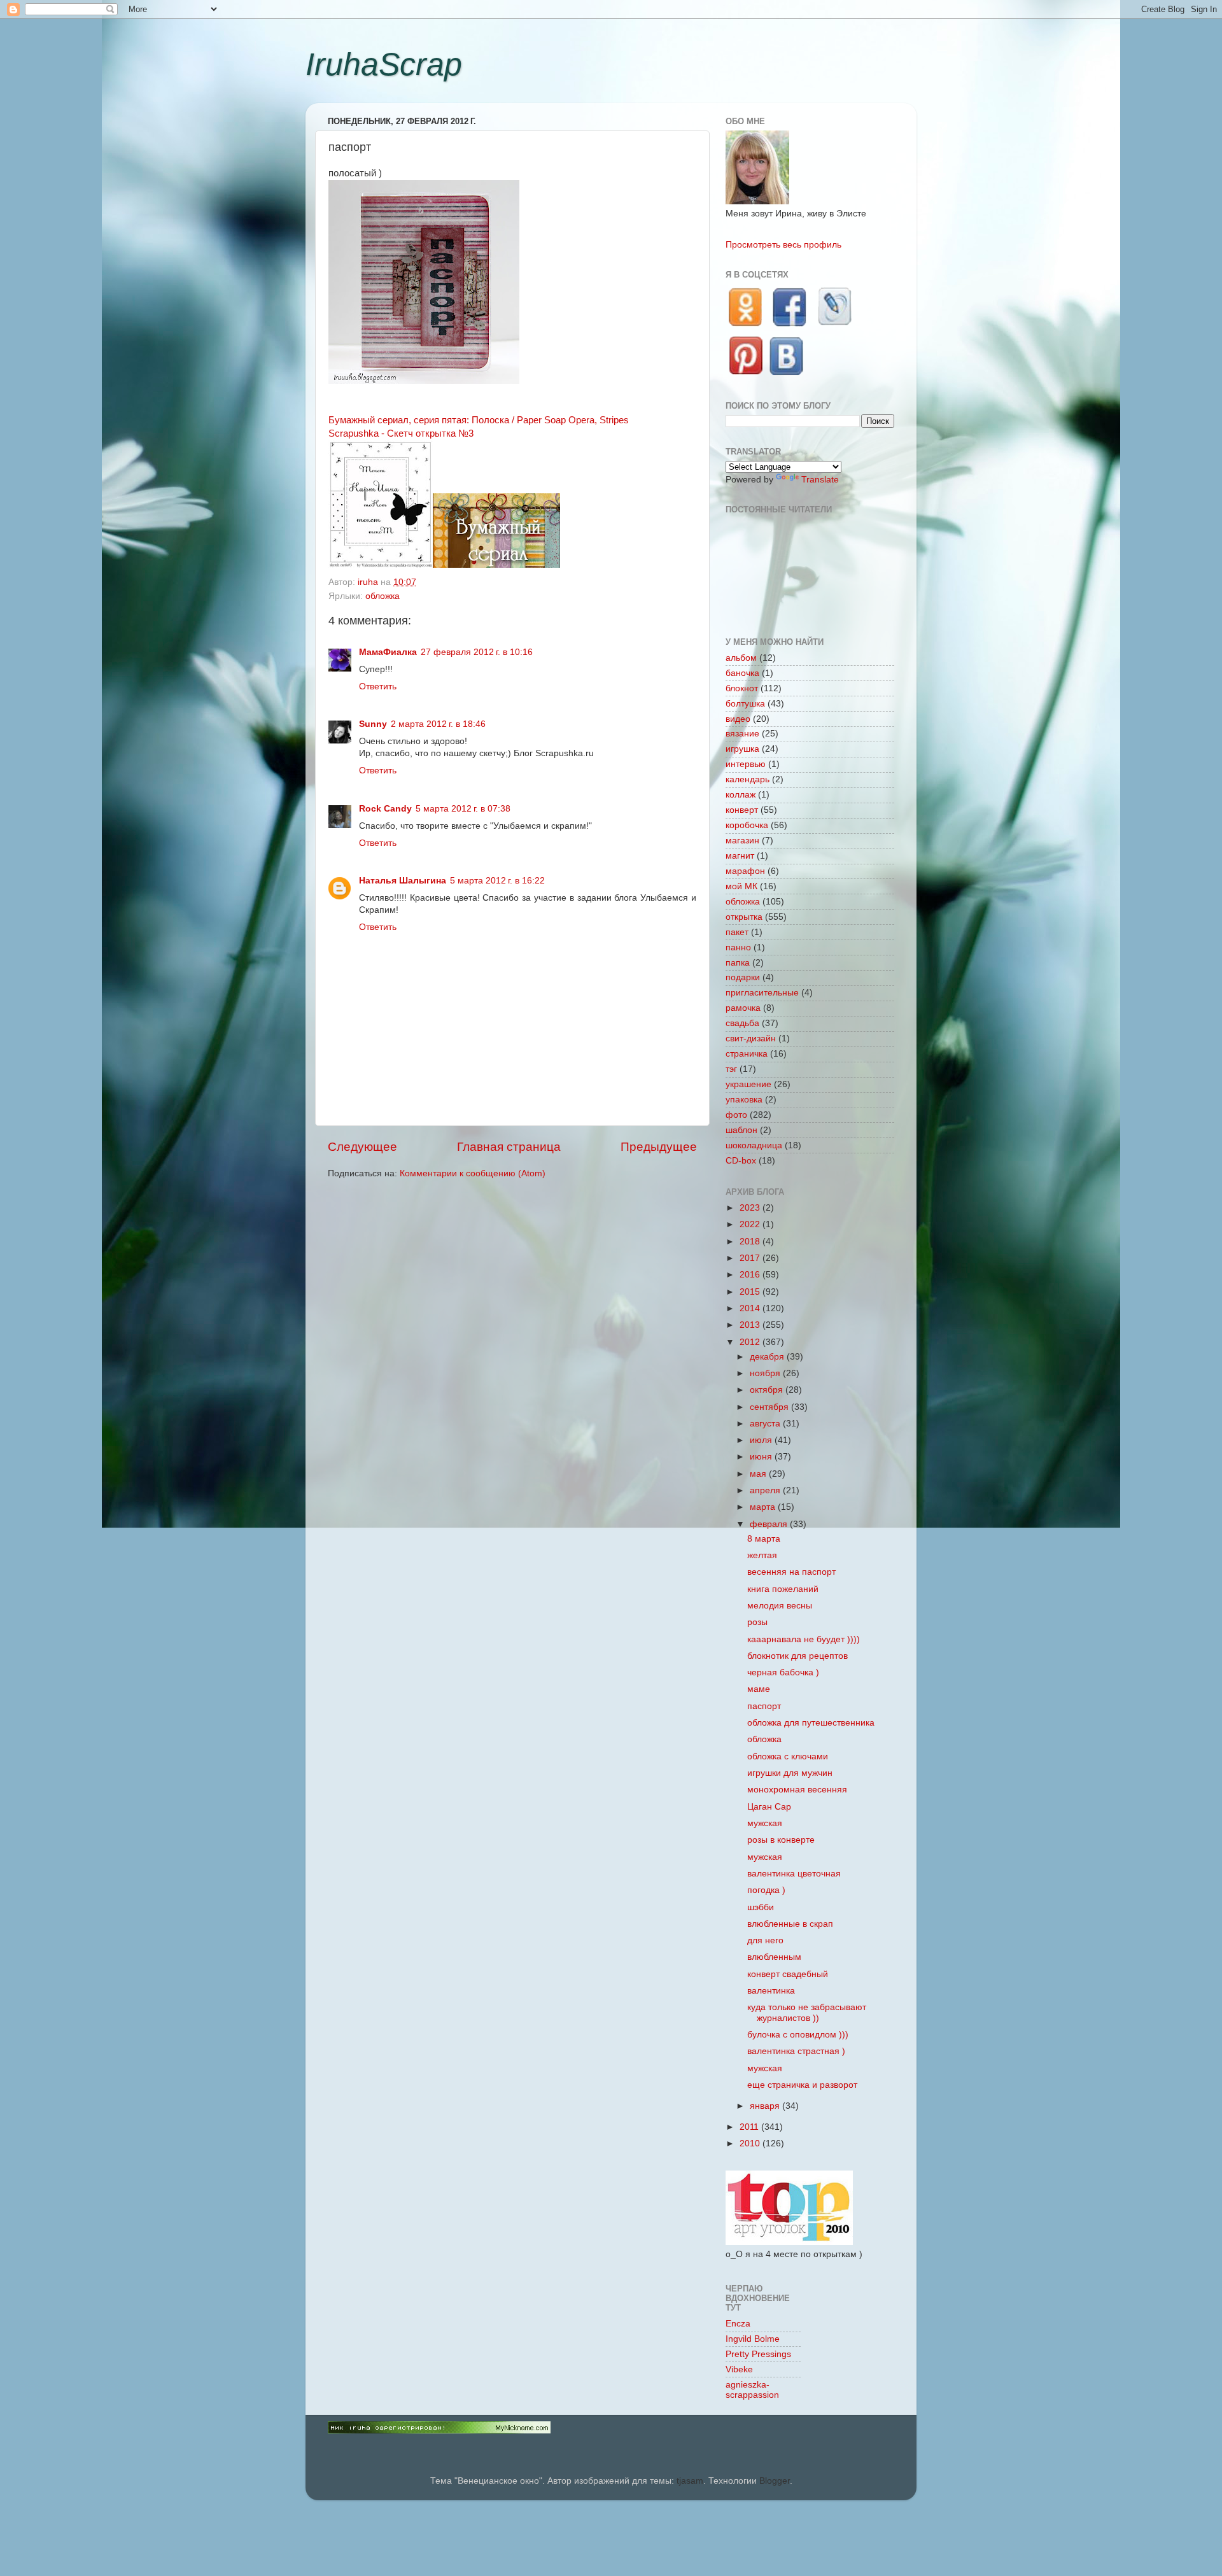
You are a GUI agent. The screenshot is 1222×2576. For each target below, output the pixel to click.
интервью (746, 764)
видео (738, 719)
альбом (741, 658)
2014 (751, 1308)
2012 (751, 1342)
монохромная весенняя (797, 1790)
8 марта (764, 1539)
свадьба (742, 1023)
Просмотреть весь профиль (783, 245)
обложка (383, 596)
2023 (751, 1208)
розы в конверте (781, 1840)
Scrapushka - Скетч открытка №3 (401, 433)
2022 (751, 1224)
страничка (747, 1054)
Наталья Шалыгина (403, 881)
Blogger (775, 2481)
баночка (742, 673)
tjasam (690, 2481)
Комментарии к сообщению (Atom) (473, 1173)
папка (738, 963)
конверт (742, 810)
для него (765, 1940)
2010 (751, 2143)
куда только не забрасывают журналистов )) (807, 2012)
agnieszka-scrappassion (752, 2390)
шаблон (741, 1130)
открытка (744, 917)
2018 (751, 1242)
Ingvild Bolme (753, 2339)
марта (764, 1507)
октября (768, 1390)
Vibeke (739, 2369)
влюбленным (774, 1957)
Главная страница (509, 1147)
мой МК (741, 886)
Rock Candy (385, 809)
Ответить (378, 686)
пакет (737, 932)
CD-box (741, 1161)
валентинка (771, 1991)
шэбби (761, 1907)
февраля (770, 1524)
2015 (751, 1292)
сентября (770, 1407)
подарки (743, 977)
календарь (748, 779)
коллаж (741, 795)
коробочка (747, 825)
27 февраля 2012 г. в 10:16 (477, 652)
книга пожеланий (783, 1589)
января (766, 2106)
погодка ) (766, 1890)
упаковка (744, 1100)
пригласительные (762, 993)
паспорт (764, 1706)
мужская (765, 1823)
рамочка (743, 1008)
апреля (766, 1490)
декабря (768, 1357)
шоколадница (754, 1145)
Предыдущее (659, 1147)
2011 (750, 2127)
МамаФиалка (388, 652)
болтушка (745, 704)
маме (759, 1689)
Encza (738, 2324)
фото (736, 1115)
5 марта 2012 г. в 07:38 (463, 809)
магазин (742, 841)
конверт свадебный (788, 1974)
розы (757, 1622)
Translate (820, 480)
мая (759, 1474)
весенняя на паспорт (791, 1572)
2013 (751, 1325)
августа (766, 1424)
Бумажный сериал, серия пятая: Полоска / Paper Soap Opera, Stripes (479, 420)
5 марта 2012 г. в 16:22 (497, 881)
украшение (748, 1084)
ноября (766, 1373)
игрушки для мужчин (790, 1773)
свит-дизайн (751, 1038)
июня (762, 1457)
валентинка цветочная (794, 1874)
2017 (751, 1258)
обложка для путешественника (811, 1723)
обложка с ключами (788, 1756)
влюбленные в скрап (790, 1924)
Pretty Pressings (758, 2354)
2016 (751, 1275)
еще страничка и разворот (802, 2085)
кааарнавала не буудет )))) (804, 1639)
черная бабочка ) (783, 1672)
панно (738, 947)
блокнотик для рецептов (797, 1656)
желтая (762, 1555)
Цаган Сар (769, 1807)
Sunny (373, 724)
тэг (731, 1069)
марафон (745, 871)
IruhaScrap (384, 64)
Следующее (362, 1147)
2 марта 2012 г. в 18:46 (438, 724)
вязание (742, 734)
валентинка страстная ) (796, 2051)
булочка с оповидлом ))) (798, 2035)
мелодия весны (780, 1606)
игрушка (742, 749)
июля (762, 1440)
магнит (740, 856)
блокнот (742, 688)
